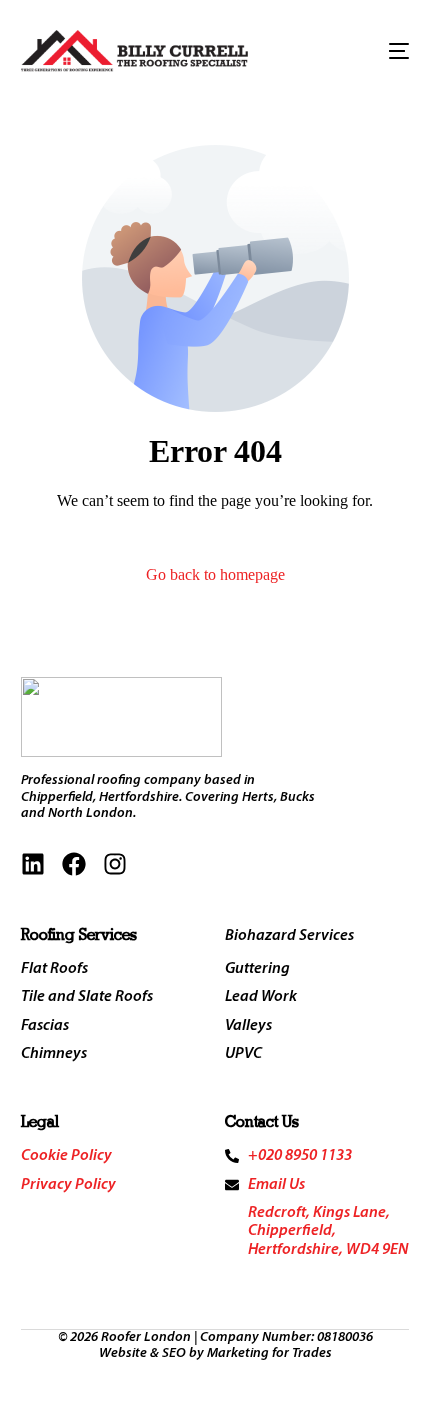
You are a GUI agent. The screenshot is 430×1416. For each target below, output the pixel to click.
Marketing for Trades (269, 1353)
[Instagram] (115, 864)
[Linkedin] (33, 864)
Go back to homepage (215, 574)
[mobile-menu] (388, 51)
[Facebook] (74, 864)
